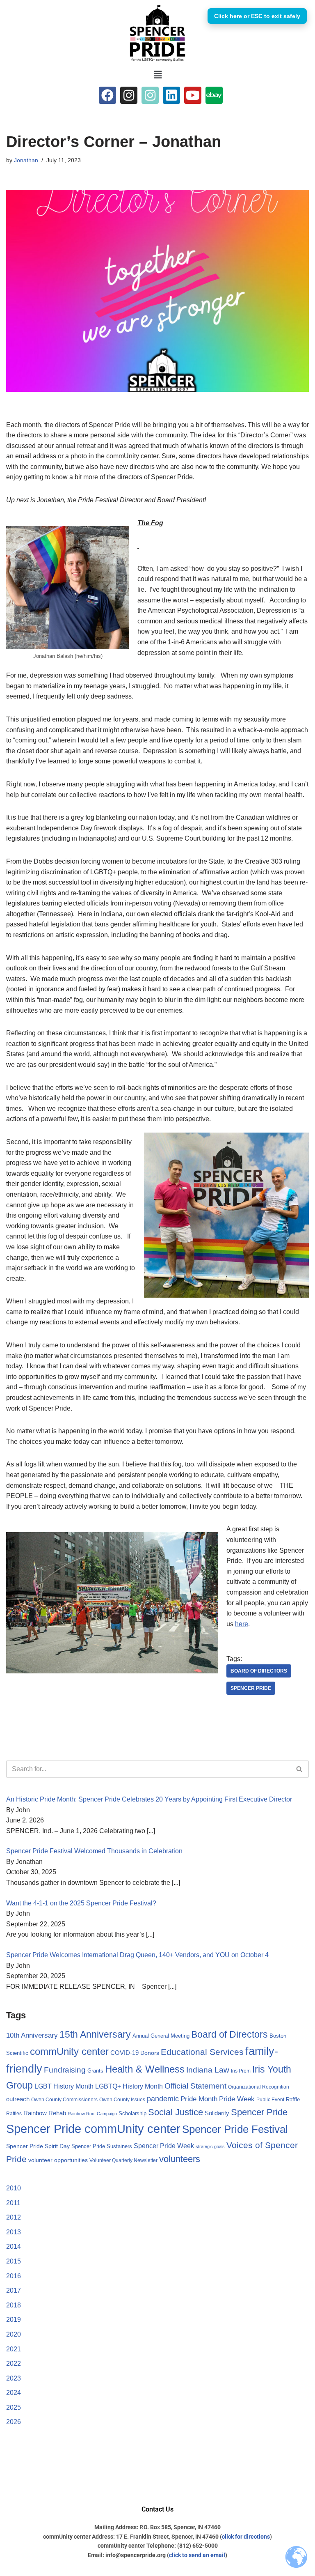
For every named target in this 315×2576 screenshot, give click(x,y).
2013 (14, 2232)
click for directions (246, 2537)
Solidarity (217, 2113)
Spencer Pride (251, 1688)
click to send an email (197, 2555)
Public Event (270, 2100)
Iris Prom (241, 2071)
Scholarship (132, 2113)
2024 (14, 2393)
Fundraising (65, 2070)
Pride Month (199, 2099)
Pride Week (237, 2099)
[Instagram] (129, 95)
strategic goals (210, 2146)
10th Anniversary (32, 2035)
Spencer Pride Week (164, 2146)
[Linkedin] (171, 95)
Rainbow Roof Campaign (92, 2114)
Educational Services (202, 2052)
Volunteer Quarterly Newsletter (123, 2160)
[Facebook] (107, 95)
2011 (13, 2203)
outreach (18, 2099)
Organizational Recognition (259, 2087)
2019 (14, 2320)
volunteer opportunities (58, 2160)
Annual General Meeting (161, 2036)
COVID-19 (124, 2053)
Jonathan (26, 160)
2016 (14, 2276)
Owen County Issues (122, 2100)
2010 (14, 2188)
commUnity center (69, 2052)
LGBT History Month (64, 2086)
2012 (14, 2217)
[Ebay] (214, 95)
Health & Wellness (145, 2069)
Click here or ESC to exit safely (257, 16)
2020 (14, 2334)
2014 (14, 2246)
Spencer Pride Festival (235, 2129)
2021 (14, 2349)
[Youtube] (193, 95)
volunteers (180, 2159)
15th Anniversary (95, 2034)
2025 (14, 2407)
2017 (14, 2290)
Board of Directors (259, 1671)
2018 (14, 2305)
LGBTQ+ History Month (129, 2086)
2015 (14, 2261)
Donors (150, 2053)
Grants (95, 2071)
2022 (14, 2363)
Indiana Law (208, 2070)
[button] (157, 75)
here (242, 1624)
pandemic (163, 2099)
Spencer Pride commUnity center (93, 2129)
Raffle (293, 2099)
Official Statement (195, 2086)
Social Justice (176, 2112)
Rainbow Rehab (45, 2113)
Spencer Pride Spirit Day (38, 2146)
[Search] (300, 1769)
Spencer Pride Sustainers (102, 2146)
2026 (14, 2422)
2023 (14, 2378)
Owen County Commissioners (64, 2100)
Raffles (14, 2114)
